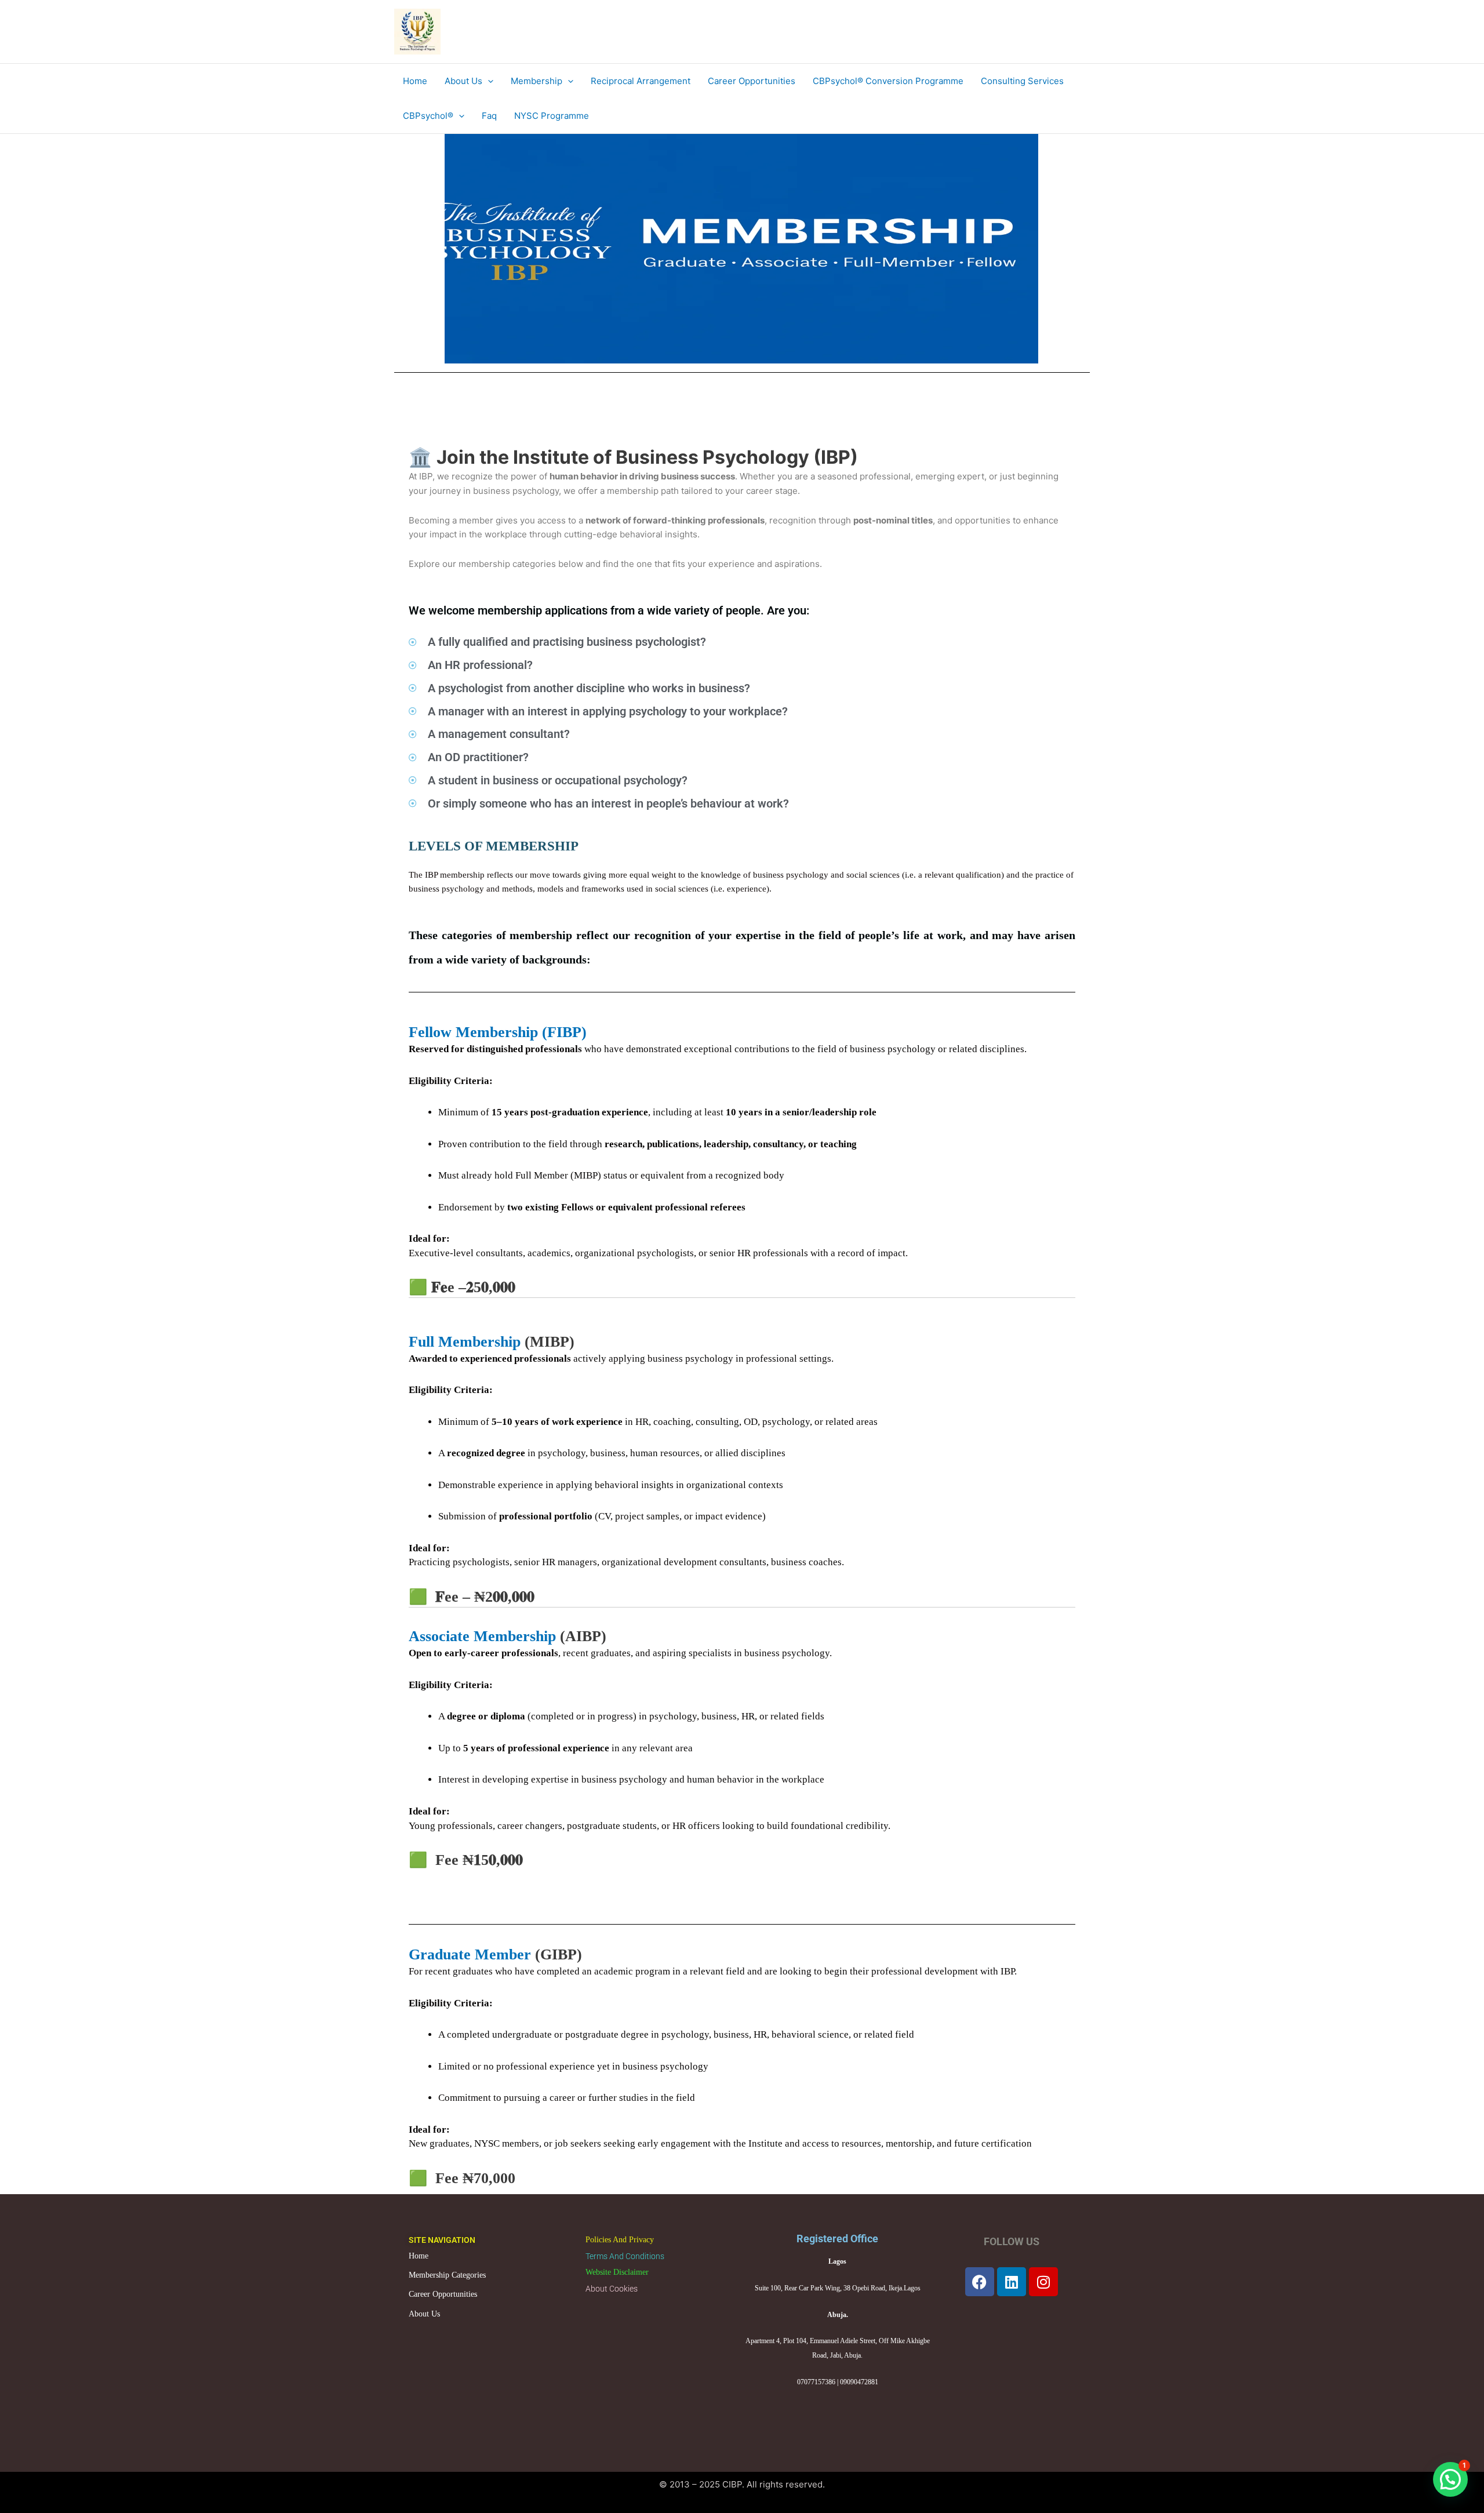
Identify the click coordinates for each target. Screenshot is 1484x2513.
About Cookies (612, 2289)
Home (419, 2256)
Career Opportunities (443, 2294)
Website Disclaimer (617, 2272)
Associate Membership (482, 1636)
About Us (424, 2314)
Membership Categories (447, 2275)
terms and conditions (625, 2256)
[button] (1450, 2479)
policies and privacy (620, 2240)
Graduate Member (472, 1954)
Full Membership (465, 1342)
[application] (488, 81)
